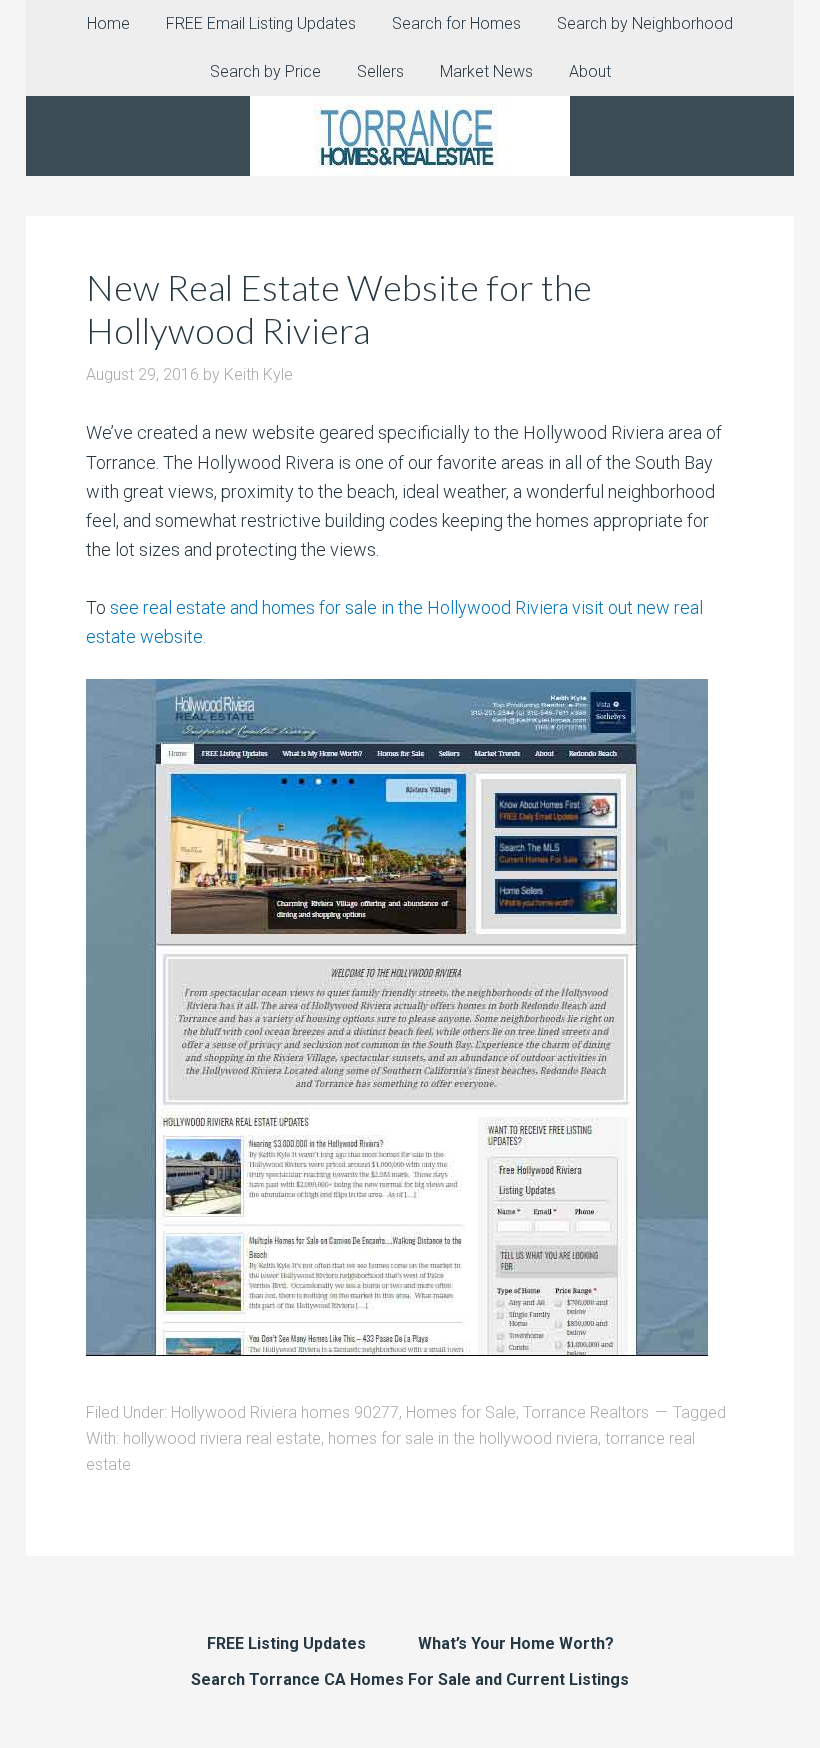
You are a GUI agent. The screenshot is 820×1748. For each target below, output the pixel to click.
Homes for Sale (461, 1412)
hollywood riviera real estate (222, 1438)
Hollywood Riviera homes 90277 (285, 1412)
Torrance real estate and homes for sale (410, 136)
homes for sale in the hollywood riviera (463, 1438)
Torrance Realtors (586, 1412)
